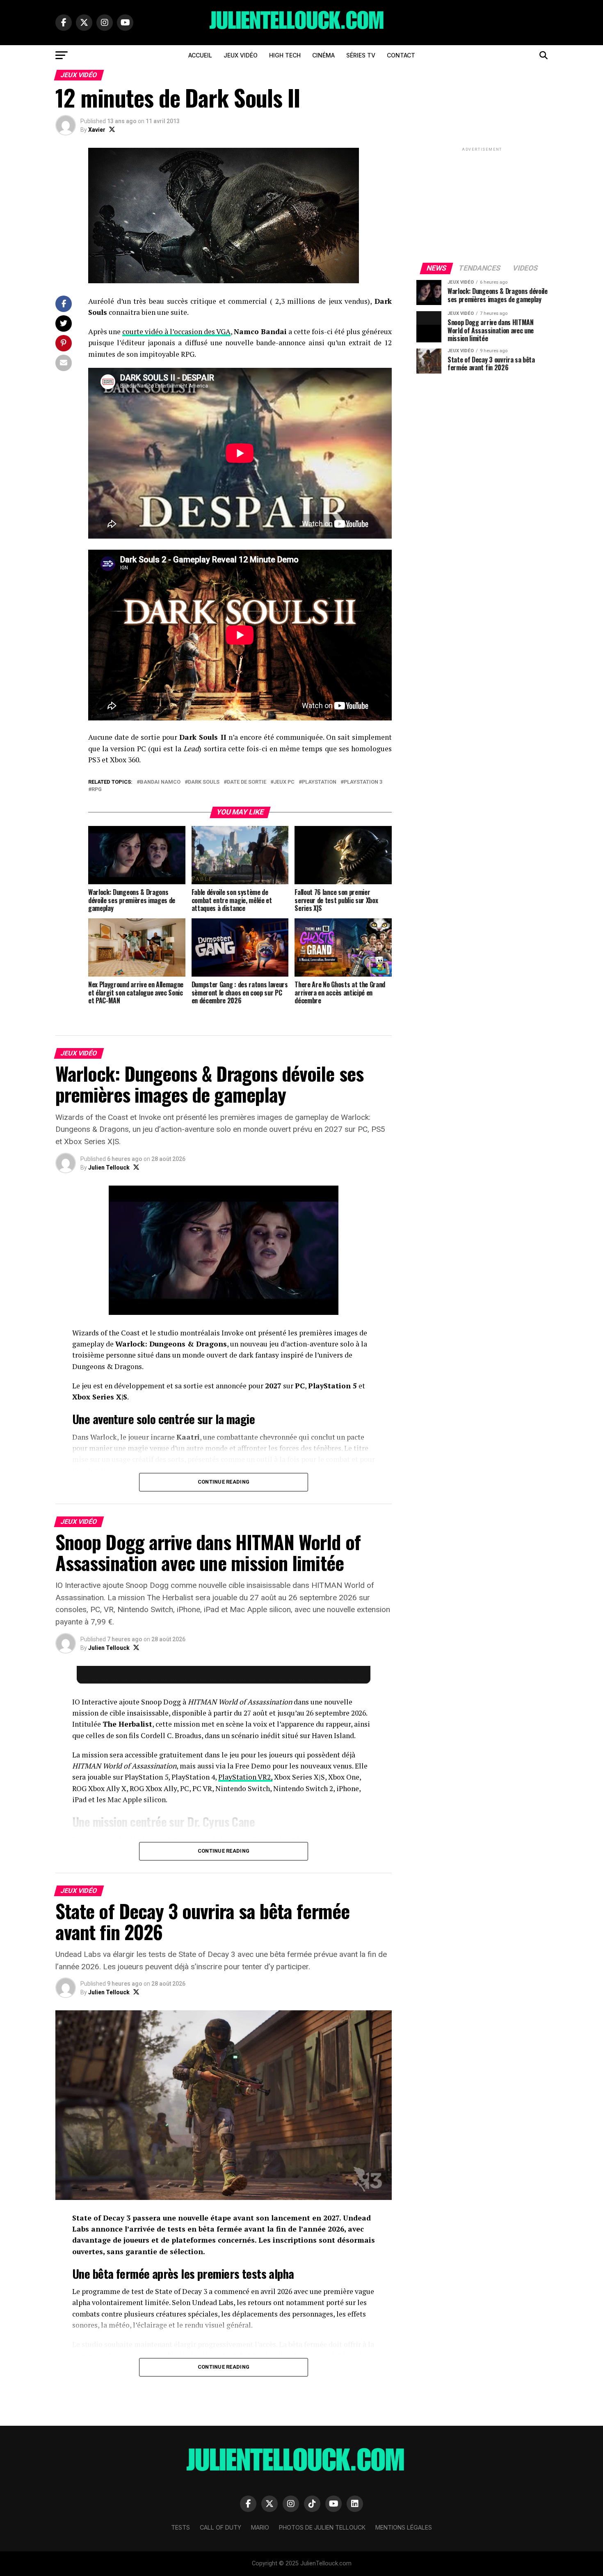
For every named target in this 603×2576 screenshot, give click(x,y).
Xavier (97, 130)
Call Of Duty (220, 2527)
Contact (401, 55)
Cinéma (323, 55)
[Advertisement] (482, 204)
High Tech (285, 55)
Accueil (200, 55)
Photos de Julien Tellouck (322, 2527)
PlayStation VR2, (245, 1777)
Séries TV (361, 55)
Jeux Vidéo (241, 55)
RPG (97, 790)
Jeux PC (284, 782)
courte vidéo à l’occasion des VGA (176, 331)
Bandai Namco (160, 782)
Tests (180, 2527)
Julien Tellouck (109, 1168)
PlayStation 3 (363, 782)
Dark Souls (204, 782)
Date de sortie (247, 782)
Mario (260, 2527)
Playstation (319, 782)
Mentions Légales (404, 2527)
